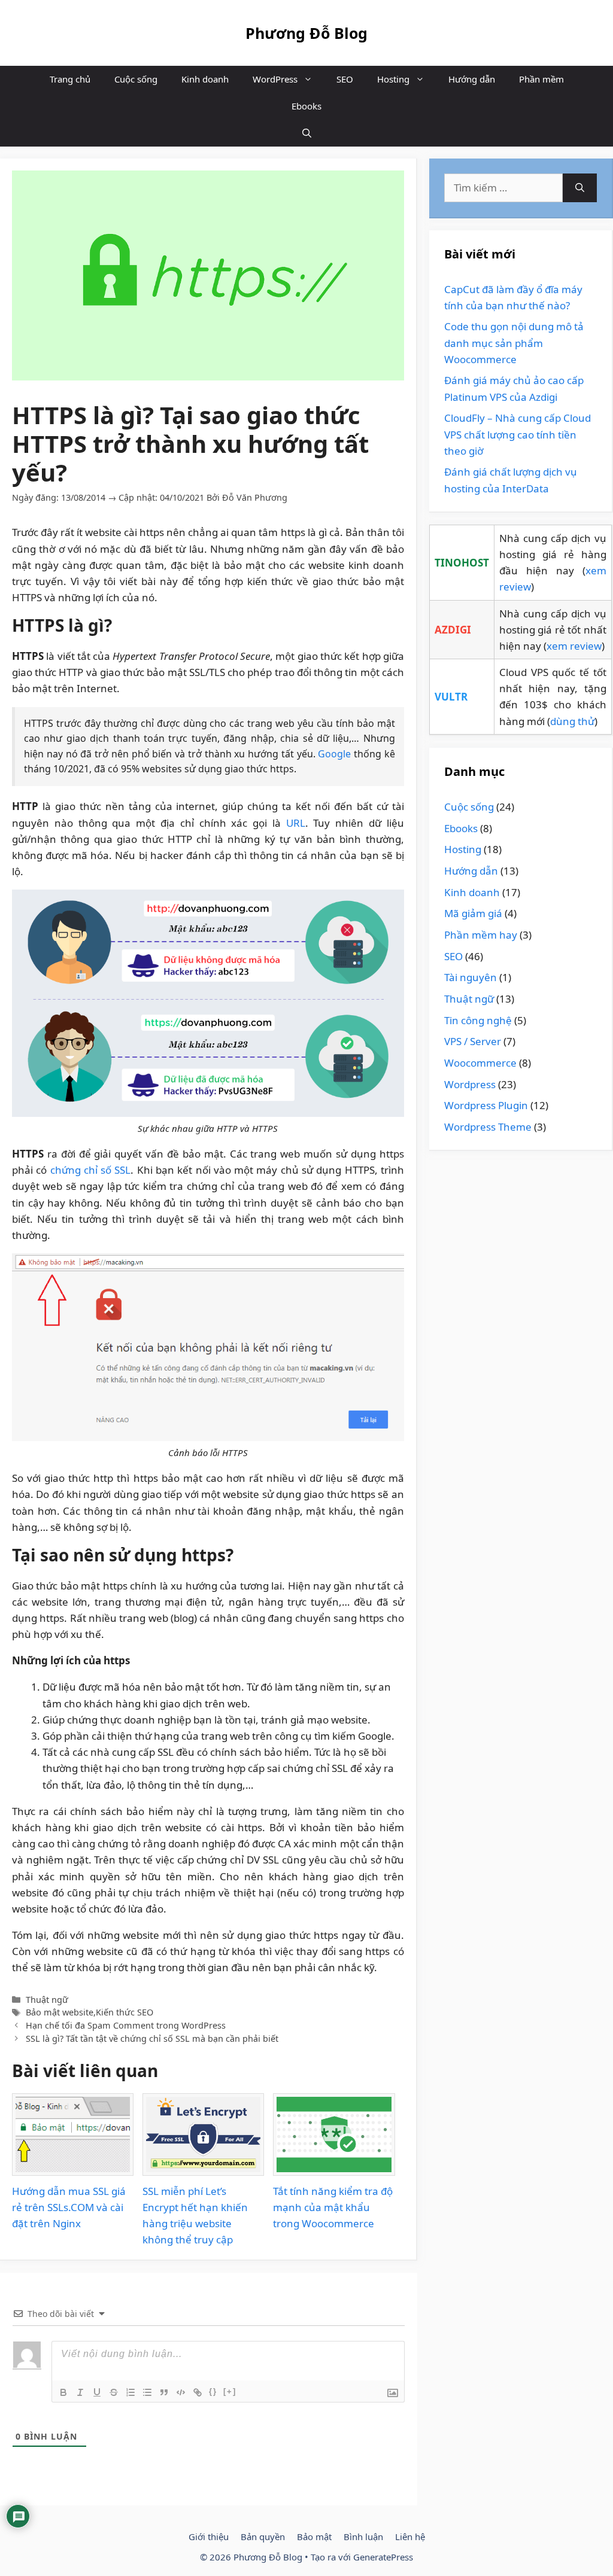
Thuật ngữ (47, 2000)
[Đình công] (114, 2392)
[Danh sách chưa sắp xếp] (147, 2392)
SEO (345, 79)
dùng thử (572, 721)
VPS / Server (473, 1041)
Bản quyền (263, 2537)
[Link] (198, 2392)
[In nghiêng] (80, 2392)
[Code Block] (181, 2392)
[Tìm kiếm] (580, 188)
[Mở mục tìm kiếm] (307, 133)
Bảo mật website (60, 2012)
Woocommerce (480, 1063)
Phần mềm (541, 79)
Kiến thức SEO (125, 2012)
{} (213, 2391)
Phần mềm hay (481, 935)
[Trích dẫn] (164, 2392)
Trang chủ (70, 79)
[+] (230, 2391)
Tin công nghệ (478, 1020)
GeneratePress (383, 2557)
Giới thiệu (209, 2537)
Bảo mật (314, 2537)
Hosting (393, 79)
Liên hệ (410, 2537)
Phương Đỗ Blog (306, 33)
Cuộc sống (136, 79)
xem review (574, 646)
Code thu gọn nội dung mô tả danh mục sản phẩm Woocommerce (514, 342)
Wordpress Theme (488, 1127)
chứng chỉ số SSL (91, 1170)
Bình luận (363, 2537)
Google (334, 754)
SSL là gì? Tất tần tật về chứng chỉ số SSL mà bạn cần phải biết (152, 2038)
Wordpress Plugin (486, 1105)
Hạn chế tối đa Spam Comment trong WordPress (126, 2025)
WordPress (275, 79)
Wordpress (470, 1084)
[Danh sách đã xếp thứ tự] (131, 2392)
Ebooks (306, 106)
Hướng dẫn (472, 79)
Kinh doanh (205, 79)
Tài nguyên (471, 977)
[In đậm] (63, 2392)
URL (296, 823)
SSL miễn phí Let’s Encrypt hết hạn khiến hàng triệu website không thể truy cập (195, 2216)
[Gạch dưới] (97, 2392)
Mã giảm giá (473, 913)
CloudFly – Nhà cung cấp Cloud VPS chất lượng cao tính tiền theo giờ (518, 434)
